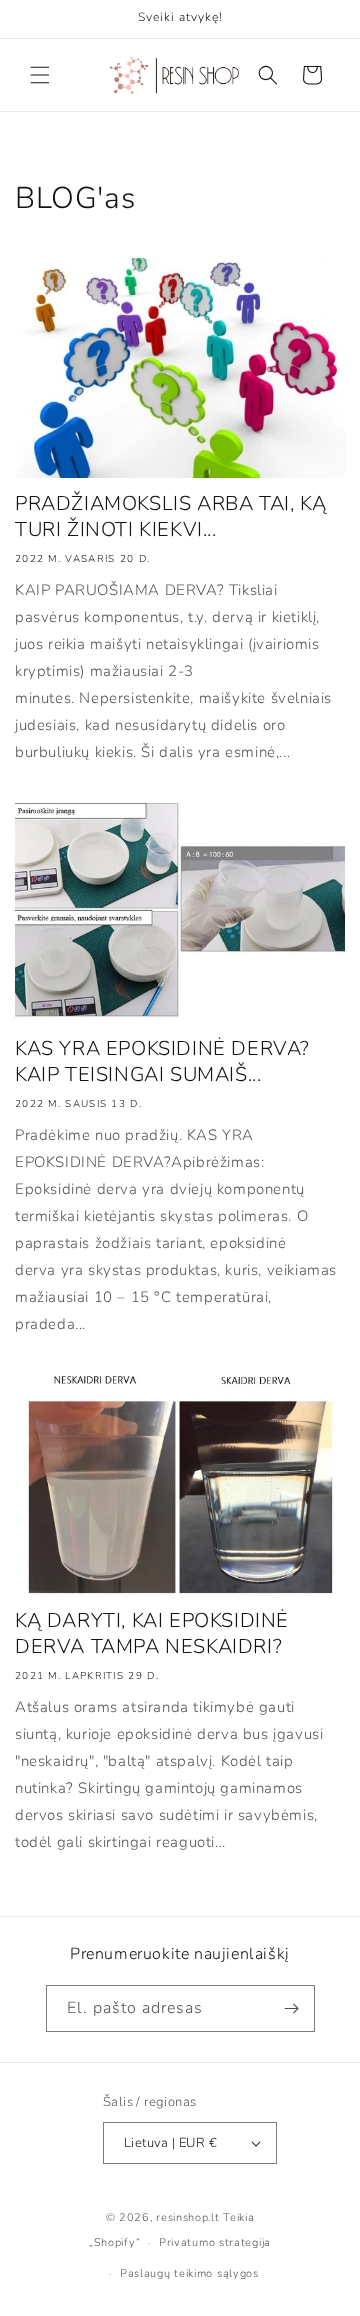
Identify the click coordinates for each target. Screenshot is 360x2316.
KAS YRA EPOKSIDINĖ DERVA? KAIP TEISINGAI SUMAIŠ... (162, 1062)
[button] (40, 75)
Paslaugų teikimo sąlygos (189, 2273)
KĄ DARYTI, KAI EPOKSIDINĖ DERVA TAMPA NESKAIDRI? (152, 1634)
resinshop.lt (187, 2217)
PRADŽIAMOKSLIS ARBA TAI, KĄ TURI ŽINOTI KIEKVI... (170, 517)
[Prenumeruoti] (292, 2008)
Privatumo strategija (215, 2242)
